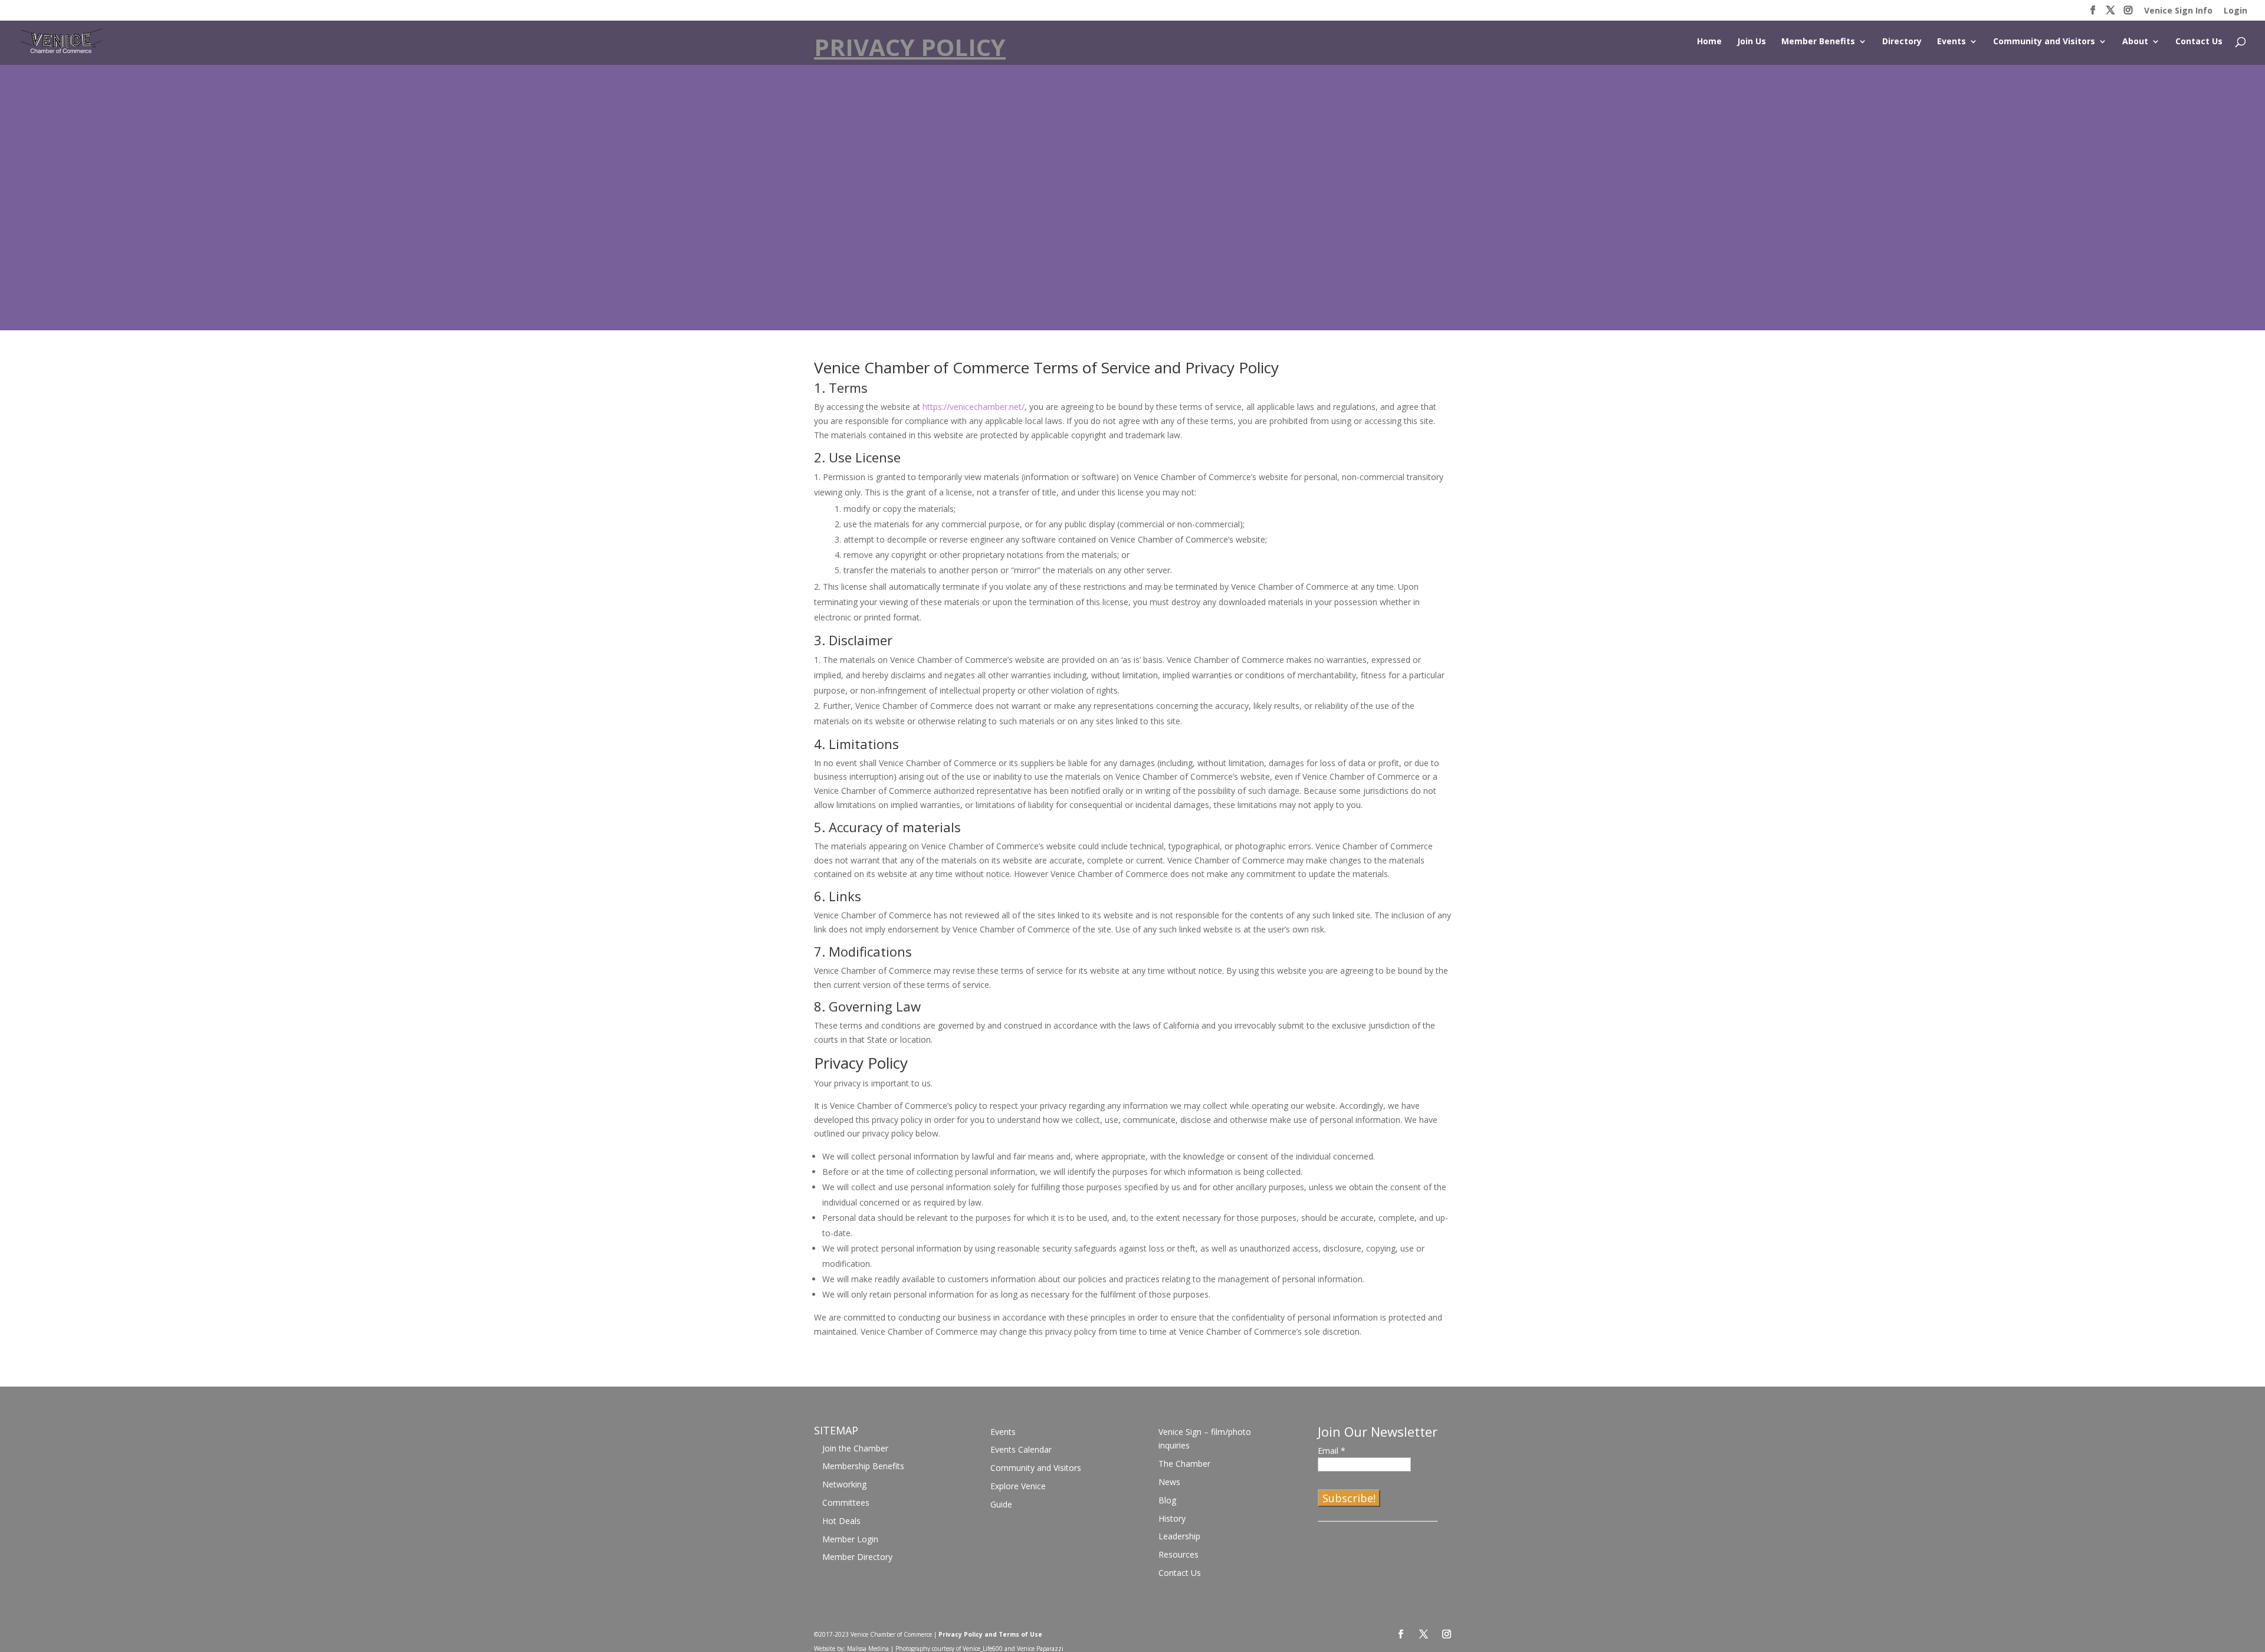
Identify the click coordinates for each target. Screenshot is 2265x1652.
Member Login (850, 1539)
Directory (1902, 42)
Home (1709, 42)
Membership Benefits (863, 1466)
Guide (1001, 1504)
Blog (1167, 1500)
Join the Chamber (855, 1448)
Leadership (1179, 1536)
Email (1332, 1451)
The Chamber (1184, 1464)
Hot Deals (841, 1521)
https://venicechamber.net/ (974, 407)
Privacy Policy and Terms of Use (990, 1634)
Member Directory (857, 1557)
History (1172, 1518)
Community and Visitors (2044, 42)
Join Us (1752, 42)
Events (1951, 42)
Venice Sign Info (2178, 11)
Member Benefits (1818, 42)
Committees (846, 1502)
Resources (1179, 1554)
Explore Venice (1018, 1486)
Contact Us (2199, 42)
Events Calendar (1021, 1449)
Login (2236, 11)
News (1169, 1482)
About (2135, 42)
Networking (844, 1484)
